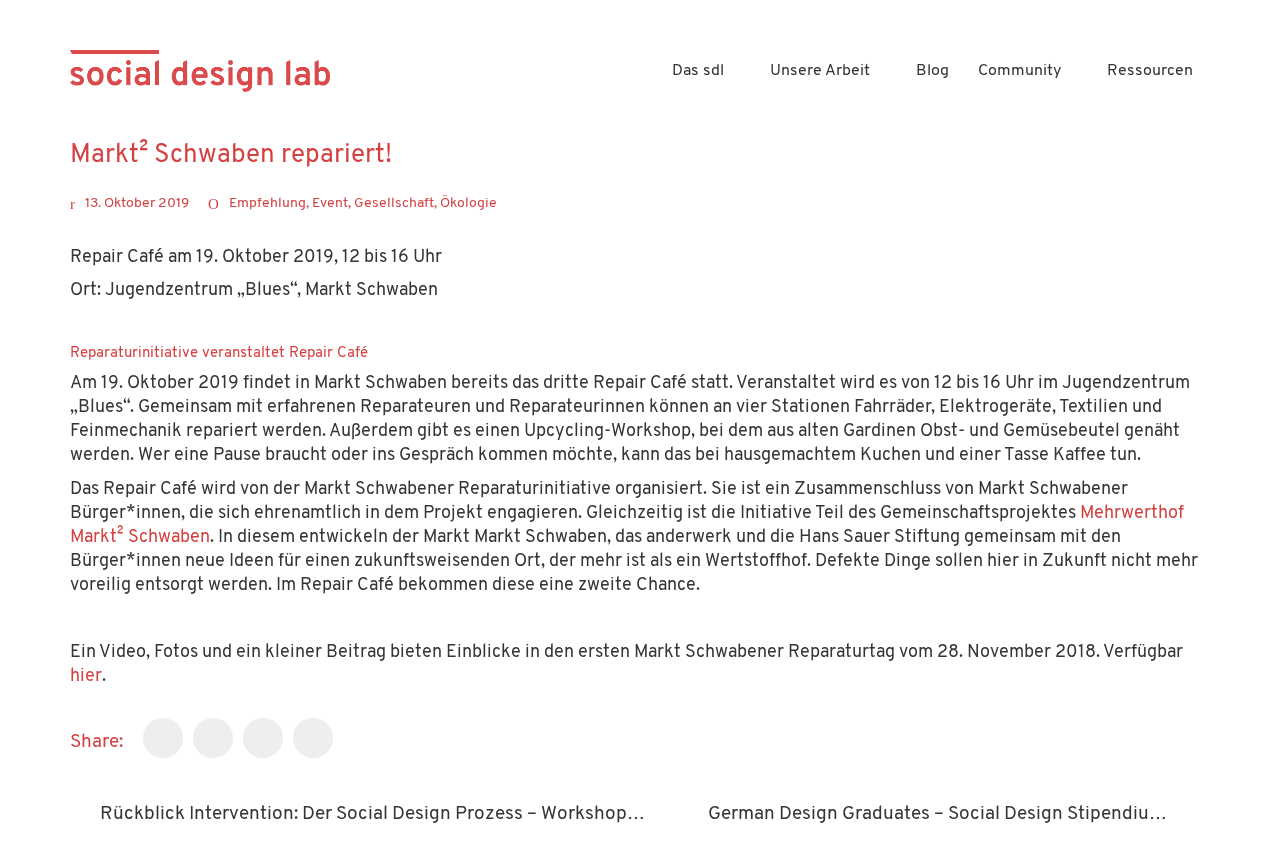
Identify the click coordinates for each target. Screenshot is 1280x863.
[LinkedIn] (263, 738)
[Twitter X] (213, 738)
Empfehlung (267, 203)
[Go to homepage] (200, 71)
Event (330, 203)
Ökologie (468, 203)
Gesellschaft (394, 203)
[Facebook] (163, 738)
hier (86, 677)
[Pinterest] (313, 738)
